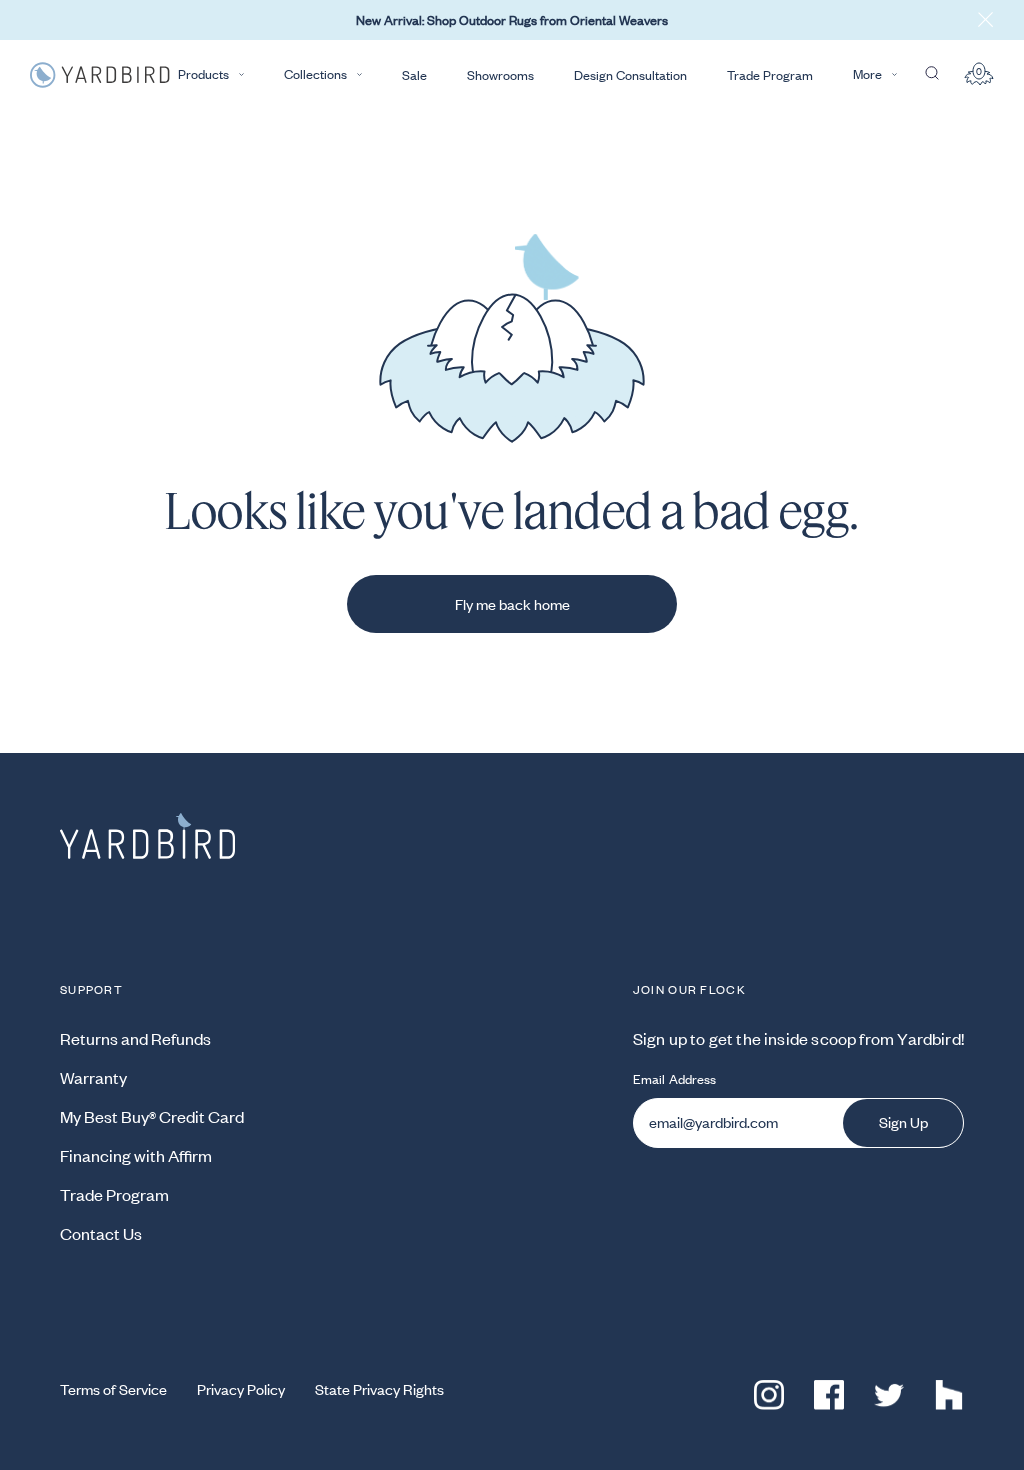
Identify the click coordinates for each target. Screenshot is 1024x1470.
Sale (414, 75)
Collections (315, 74)
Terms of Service (113, 1389)
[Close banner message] (986, 20)
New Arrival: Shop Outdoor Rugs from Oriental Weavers (512, 20)
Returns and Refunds (135, 1038)
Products (203, 74)
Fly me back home (512, 604)
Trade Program (770, 75)
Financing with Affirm (136, 1155)
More (867, 74)
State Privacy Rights (379, 1389)
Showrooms (500, 75)
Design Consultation (630, 75)
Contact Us (101, 1233)
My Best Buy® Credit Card (152, 1116)
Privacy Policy (241, 1389)
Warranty (93, 1077)
